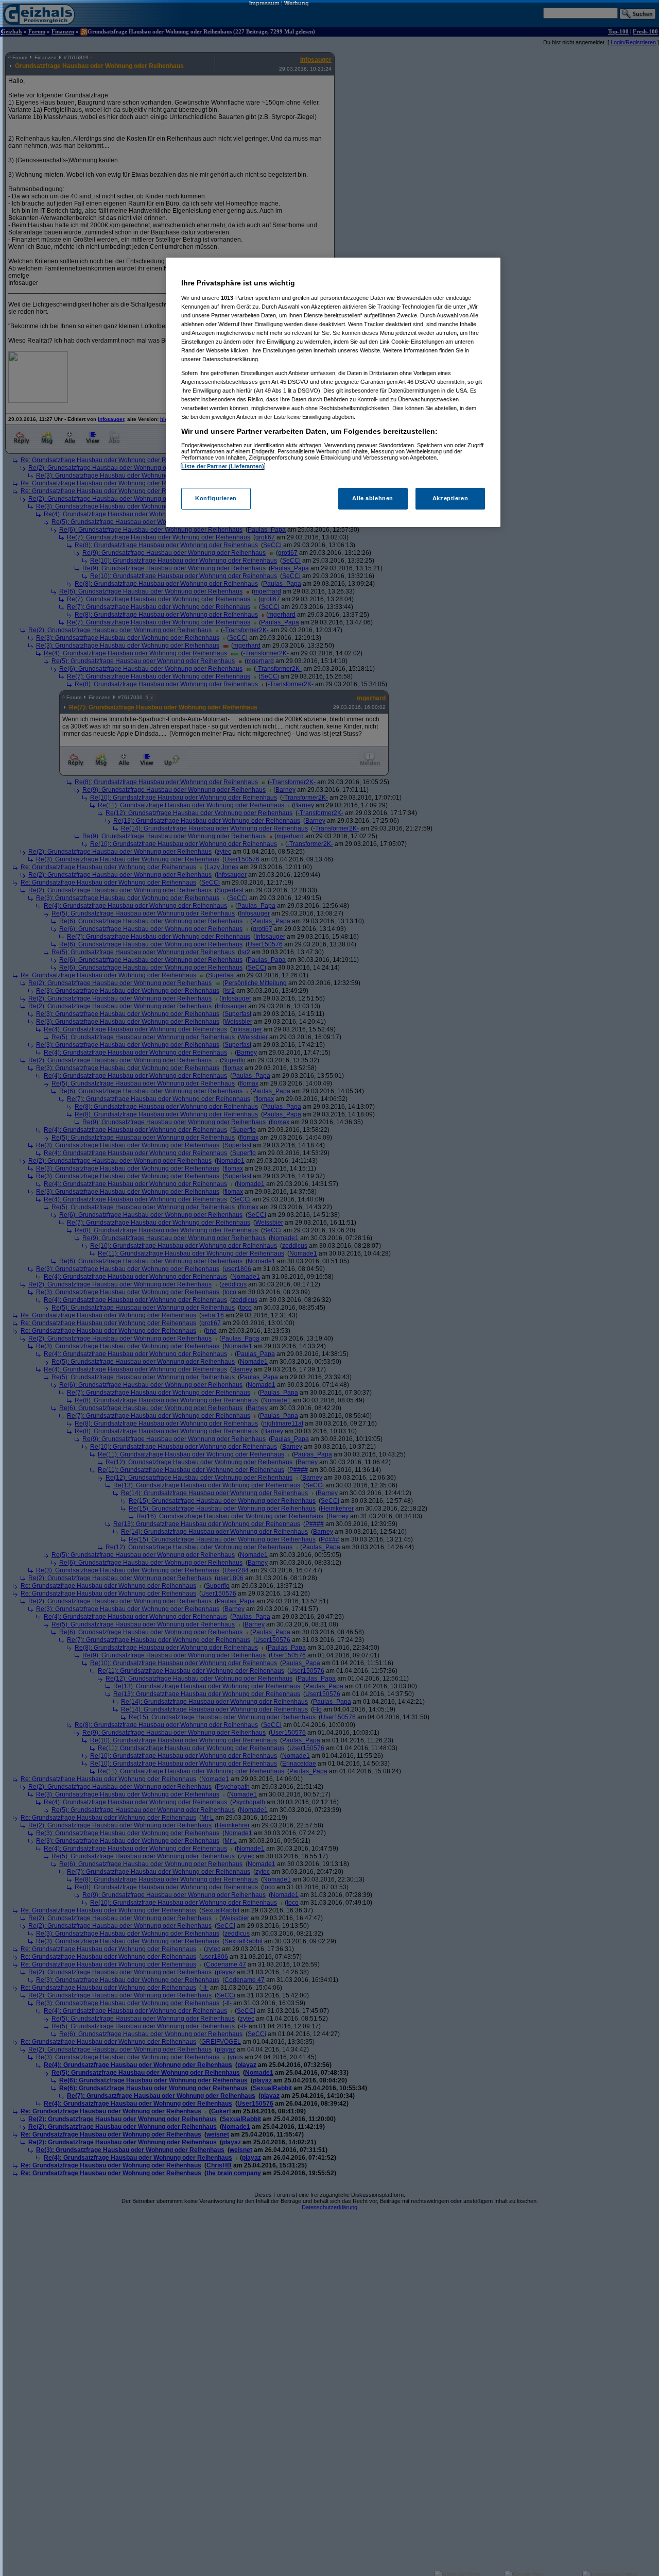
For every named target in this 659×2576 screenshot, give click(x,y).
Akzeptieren (450, 498)
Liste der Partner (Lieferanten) (223, 466)
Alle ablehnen (372, 498)
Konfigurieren (216, 498)
